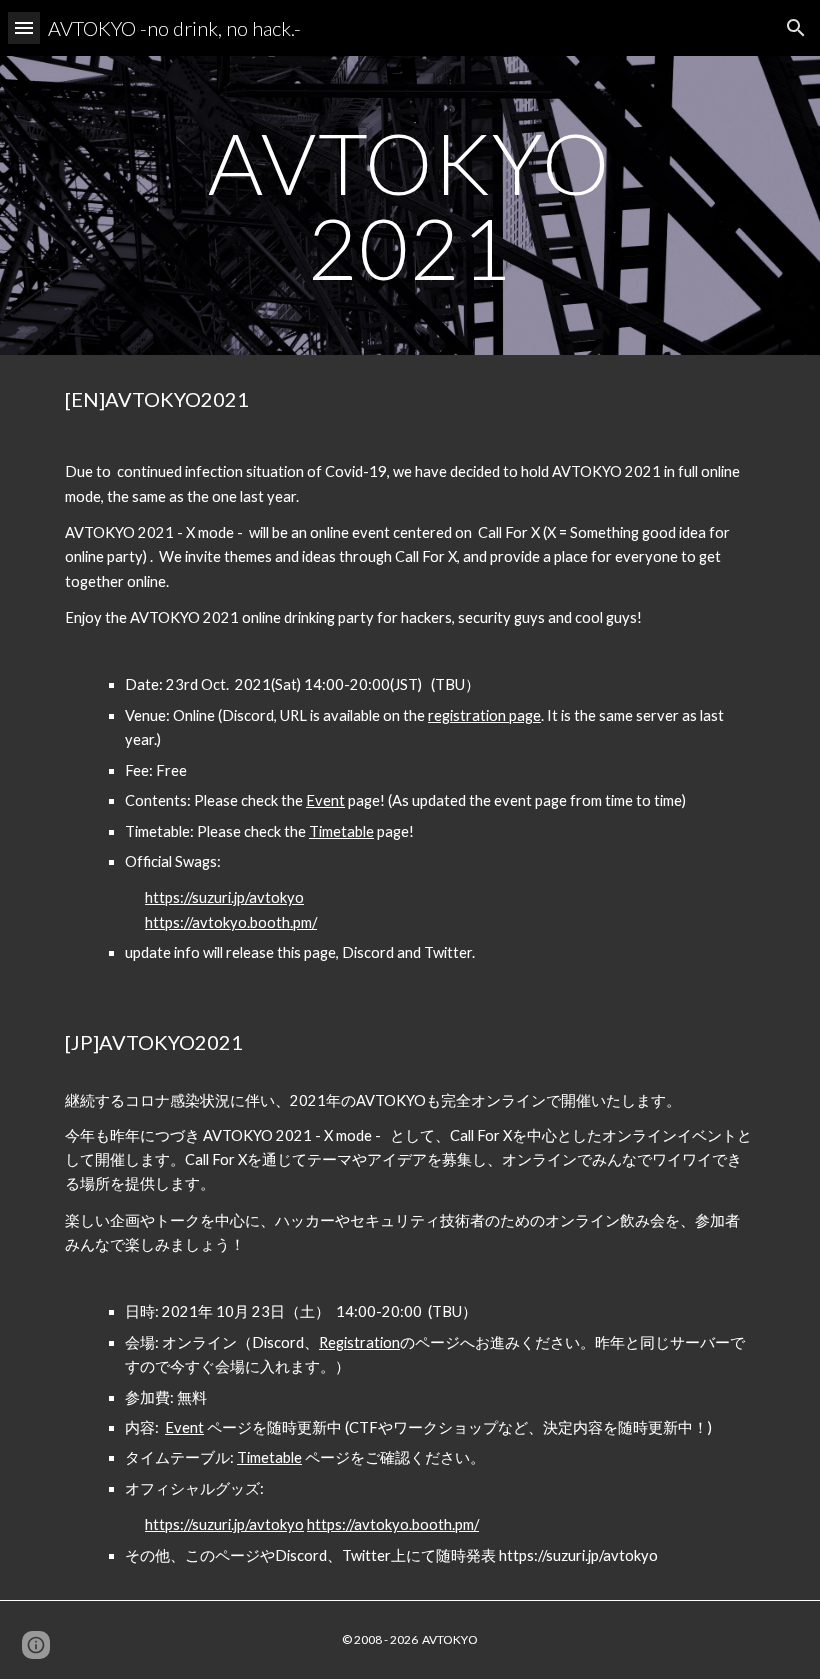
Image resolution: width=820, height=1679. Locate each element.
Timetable (341, 831)
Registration (359, 1342)
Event (325, 800)
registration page (484, 715)
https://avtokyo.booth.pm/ (231, 922)
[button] (24, 27)
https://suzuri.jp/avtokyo (224, 897)
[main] (410, 205)
